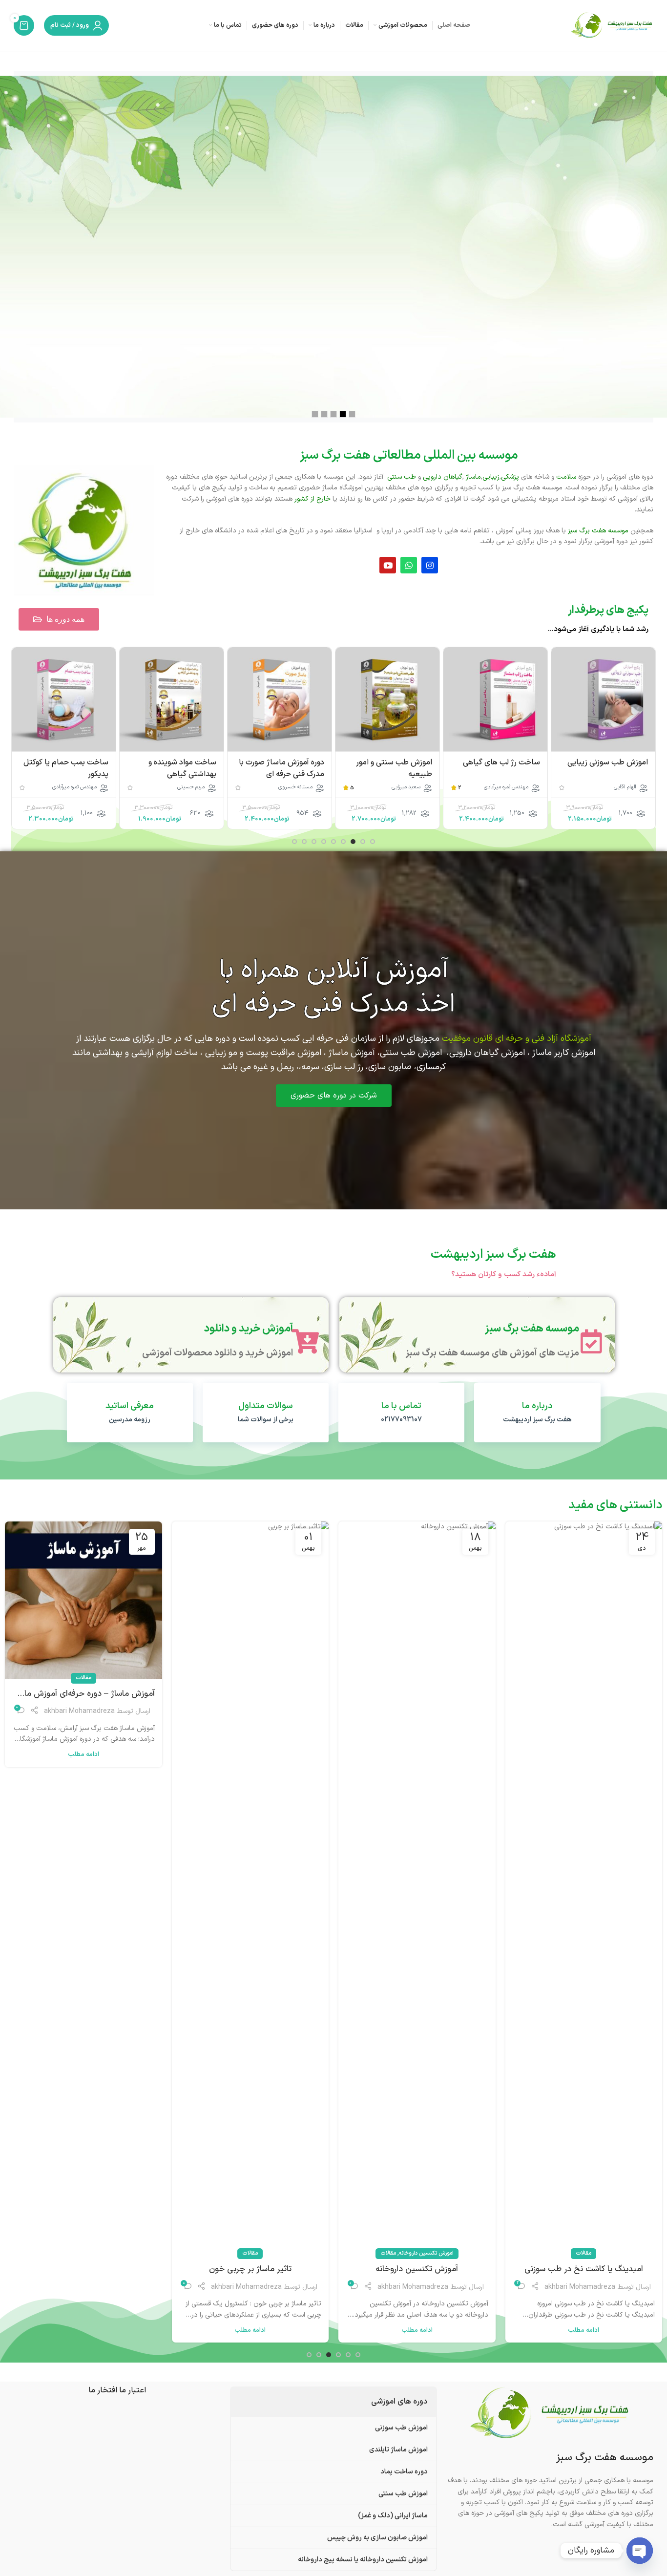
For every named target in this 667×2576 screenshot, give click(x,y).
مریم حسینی (299, 787)
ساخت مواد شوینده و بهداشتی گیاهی (290, 768)
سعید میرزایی (514, 787)
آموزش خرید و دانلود (249, 1329)
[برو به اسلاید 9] (294, 842)
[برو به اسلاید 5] (333, 842)
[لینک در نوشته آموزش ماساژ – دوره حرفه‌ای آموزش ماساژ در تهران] (250, 1600)
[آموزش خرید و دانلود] (305, 1341)
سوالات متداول (266, 1406)
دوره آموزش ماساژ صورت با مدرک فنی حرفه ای (389, 768)
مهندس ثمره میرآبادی (614, 787)
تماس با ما (401, 1406)
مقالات (555, 2253)
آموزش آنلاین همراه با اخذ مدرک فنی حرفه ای (334, 988)
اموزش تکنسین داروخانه (593, 2253)
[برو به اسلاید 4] (343, 842)
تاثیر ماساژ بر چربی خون (417, 2270)
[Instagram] (430, 565)
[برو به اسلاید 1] (373, 842)
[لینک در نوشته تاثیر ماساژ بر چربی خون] (417, 1888)
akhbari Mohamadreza (580, 2287)
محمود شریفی (82, 787)
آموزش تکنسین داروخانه (584, 2270)
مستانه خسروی (403, 787)
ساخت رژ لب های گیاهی (609, 762)
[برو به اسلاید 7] (314, 842)
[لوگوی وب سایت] (612, 25)
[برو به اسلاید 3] (353, 842)
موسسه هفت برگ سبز (532, 1329)
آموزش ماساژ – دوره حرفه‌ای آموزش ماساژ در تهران (250, 1694)
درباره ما (537, 1406)
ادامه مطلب (584, 2330)
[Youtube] (388, 565)
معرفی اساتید (130, 1406)
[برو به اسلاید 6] (324, 842)
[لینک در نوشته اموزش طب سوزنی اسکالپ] (83, 1888)
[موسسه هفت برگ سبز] (591, 1341)
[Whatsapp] (409, 565)
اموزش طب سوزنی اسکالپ (83, 2270)
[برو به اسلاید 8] (304, 842)
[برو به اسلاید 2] (363, 842)
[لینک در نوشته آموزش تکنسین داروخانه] (584, 1888)
